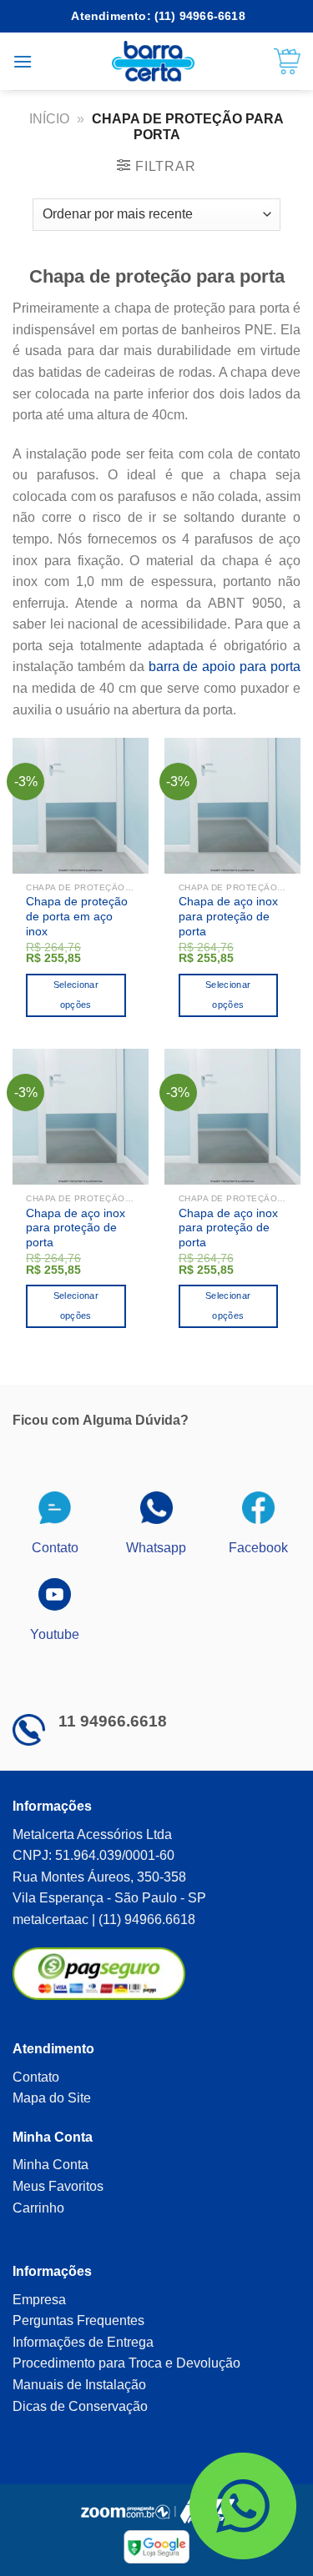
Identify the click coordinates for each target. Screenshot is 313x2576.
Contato (36, 2077)
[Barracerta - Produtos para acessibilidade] (153, 61)
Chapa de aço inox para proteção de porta (228, 916)
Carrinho (38, 2208)
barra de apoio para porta (225, 667)
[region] (156, 2433)
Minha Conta (50, 2165)
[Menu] (23, 61)
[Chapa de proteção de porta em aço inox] (81, 806)
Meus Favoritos (58, 2186)
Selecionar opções (76, 995)
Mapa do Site (52, 2098)
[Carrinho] (287, 62)
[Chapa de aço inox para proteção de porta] (232, 806)
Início (49, 119)
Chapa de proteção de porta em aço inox (77, 916)
